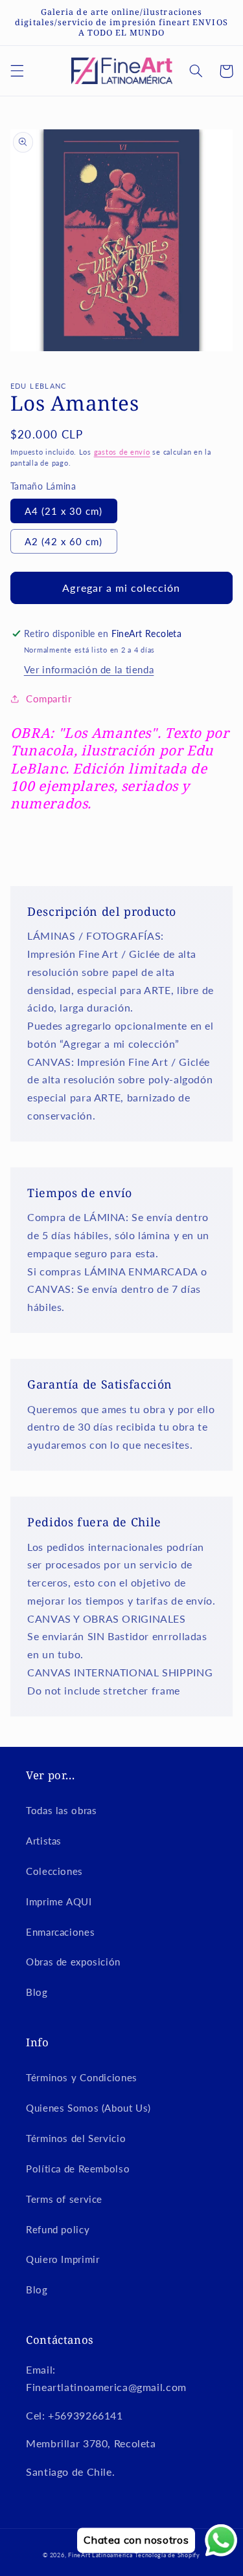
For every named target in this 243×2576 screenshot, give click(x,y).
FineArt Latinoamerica (100, 2555)
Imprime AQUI (59, 1901)
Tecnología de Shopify (167, 2555)
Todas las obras (61, 1810)
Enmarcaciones (60, 1932)
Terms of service (64, 2199)
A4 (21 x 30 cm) (64, 511)
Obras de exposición (73, 1962)
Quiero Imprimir (63, 2259)
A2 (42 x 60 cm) (64, 541)
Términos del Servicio (76, 2138)
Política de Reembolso (78, 2169)
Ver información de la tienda (89, 669)
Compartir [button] (49, 698)
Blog (37, 1992)
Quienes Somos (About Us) (88, 2108)
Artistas (44, 1841)
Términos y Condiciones (82, 2077)
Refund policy (58, 2229)
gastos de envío (122, 452)
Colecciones (54, 1871)
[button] (17, 71)
